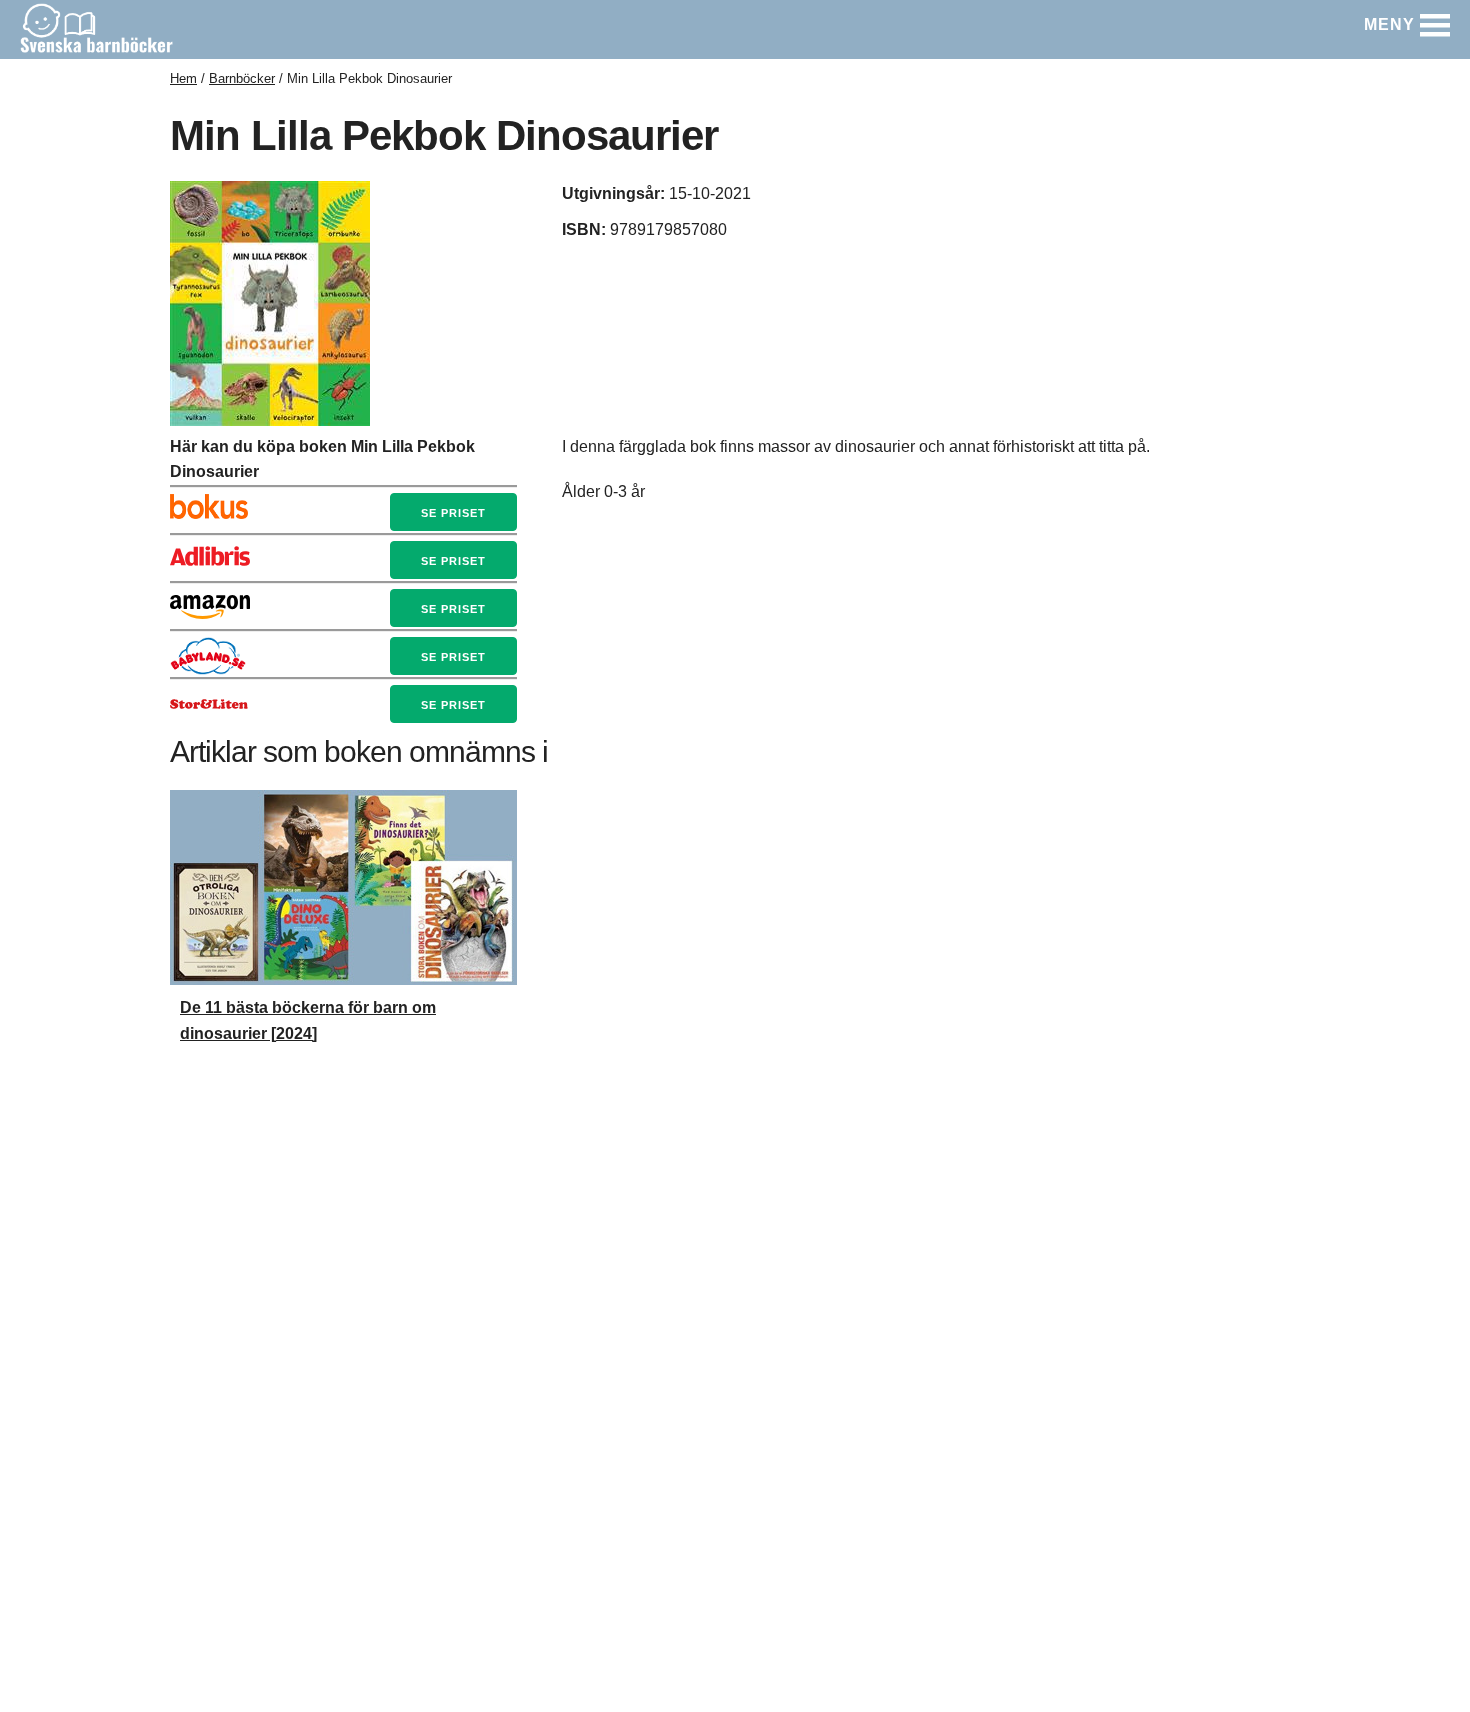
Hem (183, 78)
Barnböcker (242, 78)
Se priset (453, 513)
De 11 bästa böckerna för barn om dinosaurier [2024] (308, 1020)
